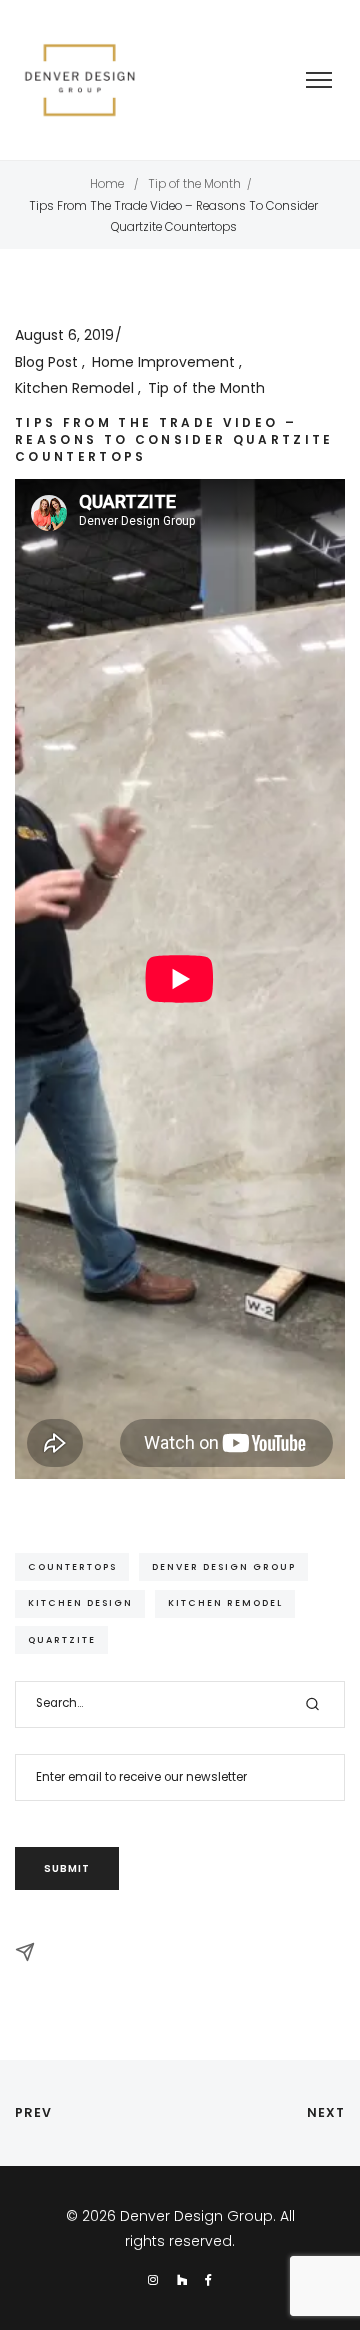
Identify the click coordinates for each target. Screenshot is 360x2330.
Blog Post (48, 362)
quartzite (62, 1639)
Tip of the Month (194, 184)
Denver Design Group (224, 1566)
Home (107, 184)
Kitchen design (80, 1602)
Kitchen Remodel (76, 388)
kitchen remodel (225, 1602)
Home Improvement (165, 362)
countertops (72, 1566)
